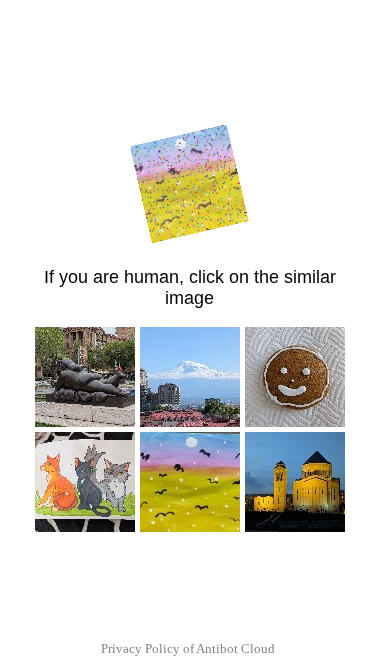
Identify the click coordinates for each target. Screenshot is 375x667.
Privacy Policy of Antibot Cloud (188, 648)
